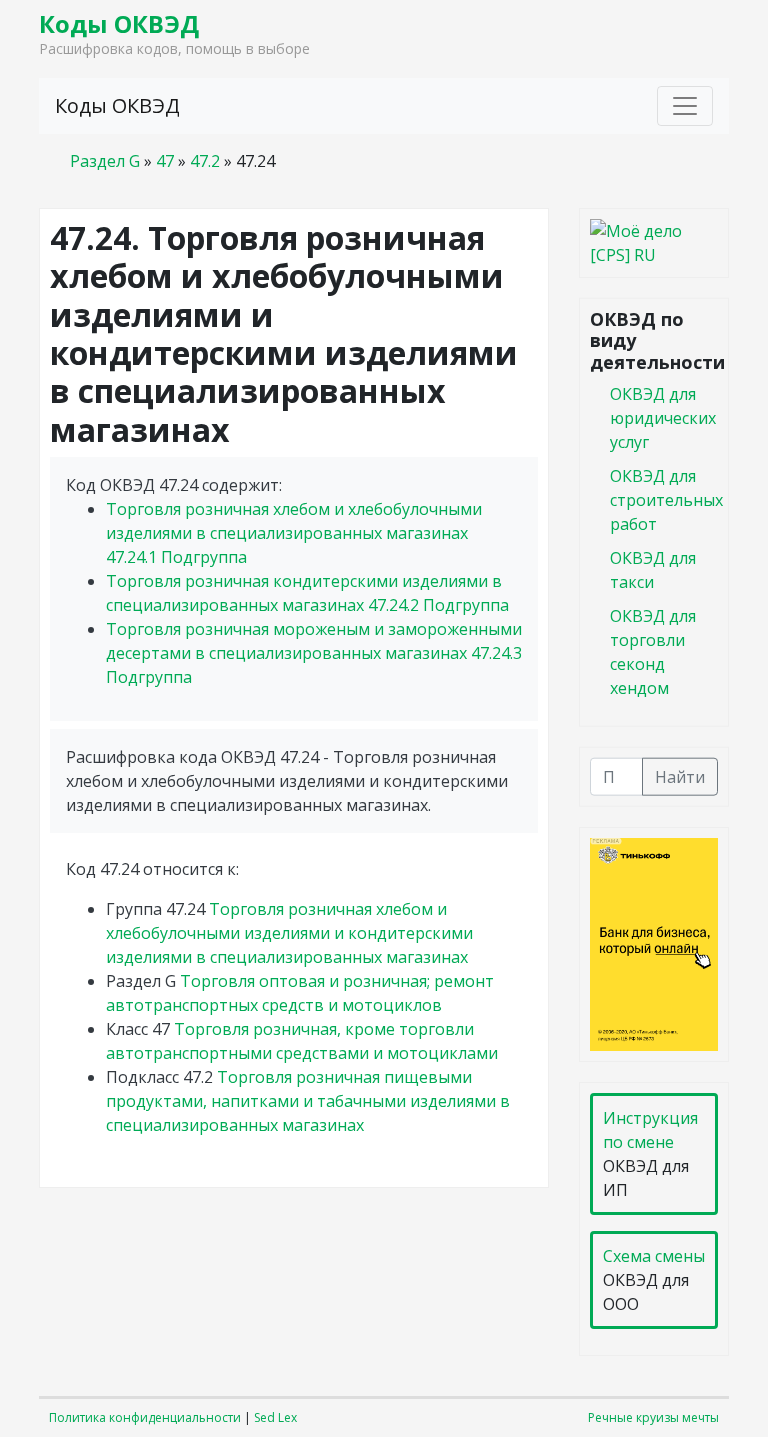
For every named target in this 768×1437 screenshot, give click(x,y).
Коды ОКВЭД (119, 23)
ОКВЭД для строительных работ (666, 499)
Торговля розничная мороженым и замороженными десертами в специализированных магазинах (314, 653)
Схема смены (654, 1256)
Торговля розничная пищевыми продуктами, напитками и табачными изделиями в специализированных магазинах (308, 1101)
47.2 (205, 161)
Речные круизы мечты (653, 1417)
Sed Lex (275, 1417)
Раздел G (105, 161)
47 (165, 161)
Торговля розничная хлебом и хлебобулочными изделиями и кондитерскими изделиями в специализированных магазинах (289, 933)
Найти (680, 776)
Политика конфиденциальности (145, 1417)
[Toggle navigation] (685, 106)
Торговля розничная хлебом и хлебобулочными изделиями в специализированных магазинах (294, 533)
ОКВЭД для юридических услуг (663, 417)
